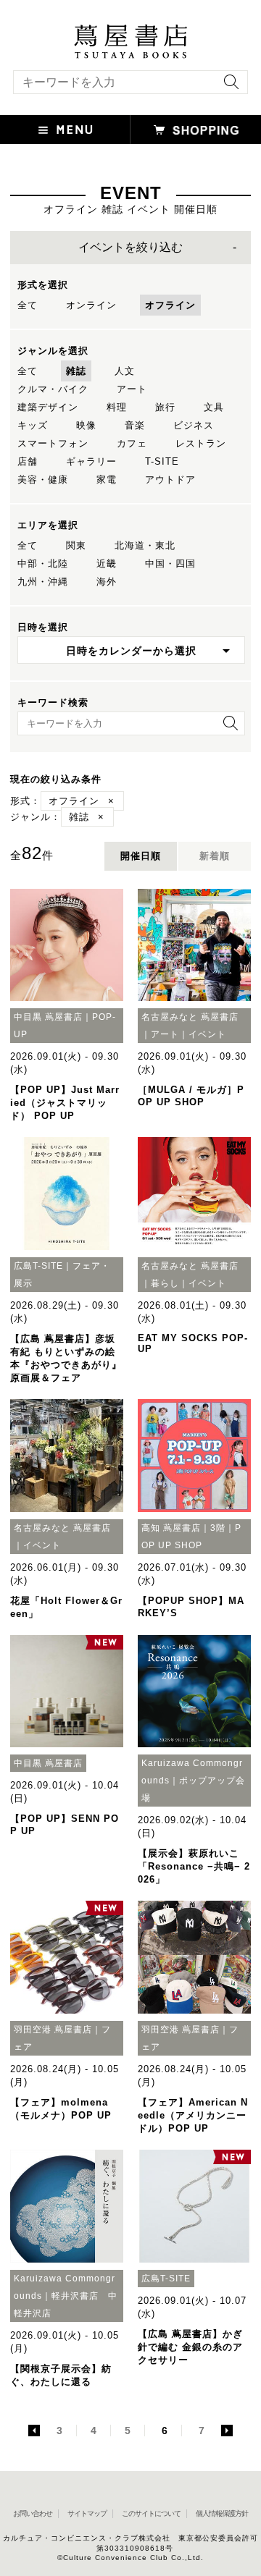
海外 (107, 582)
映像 (86, 425)
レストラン (201, 443)
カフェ (132, 443)
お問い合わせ (33, 2513)
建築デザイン (48, 407)
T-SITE (162, 461)
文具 (214, 407)
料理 (117, 407)
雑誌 (76, 371)
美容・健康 (43, 480)
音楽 (135, 425)
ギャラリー (91, 461)
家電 (107, 480)
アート (132, 389)
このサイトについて (151, 2513)
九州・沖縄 (43, 582)
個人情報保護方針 (222, 2513)
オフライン (170, 305)
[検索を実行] (228, 86)
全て (28, 305)
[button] (65, 130)
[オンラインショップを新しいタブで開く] (196, 130)
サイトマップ (87, 2513)
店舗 (28, 461)
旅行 (165, 407)
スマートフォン (53, 443)
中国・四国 (170, 563)
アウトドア (170, 480)
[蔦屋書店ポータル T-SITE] (130, 31)
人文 (125, 371)
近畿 (107, 563)
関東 (76, 545)
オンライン (91, 305)
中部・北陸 (43, 563)
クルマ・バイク (53, 389)
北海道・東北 (145, 545)
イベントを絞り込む (130, 247)
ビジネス (194, 425)
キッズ (33, 425)
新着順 (215, 856)
